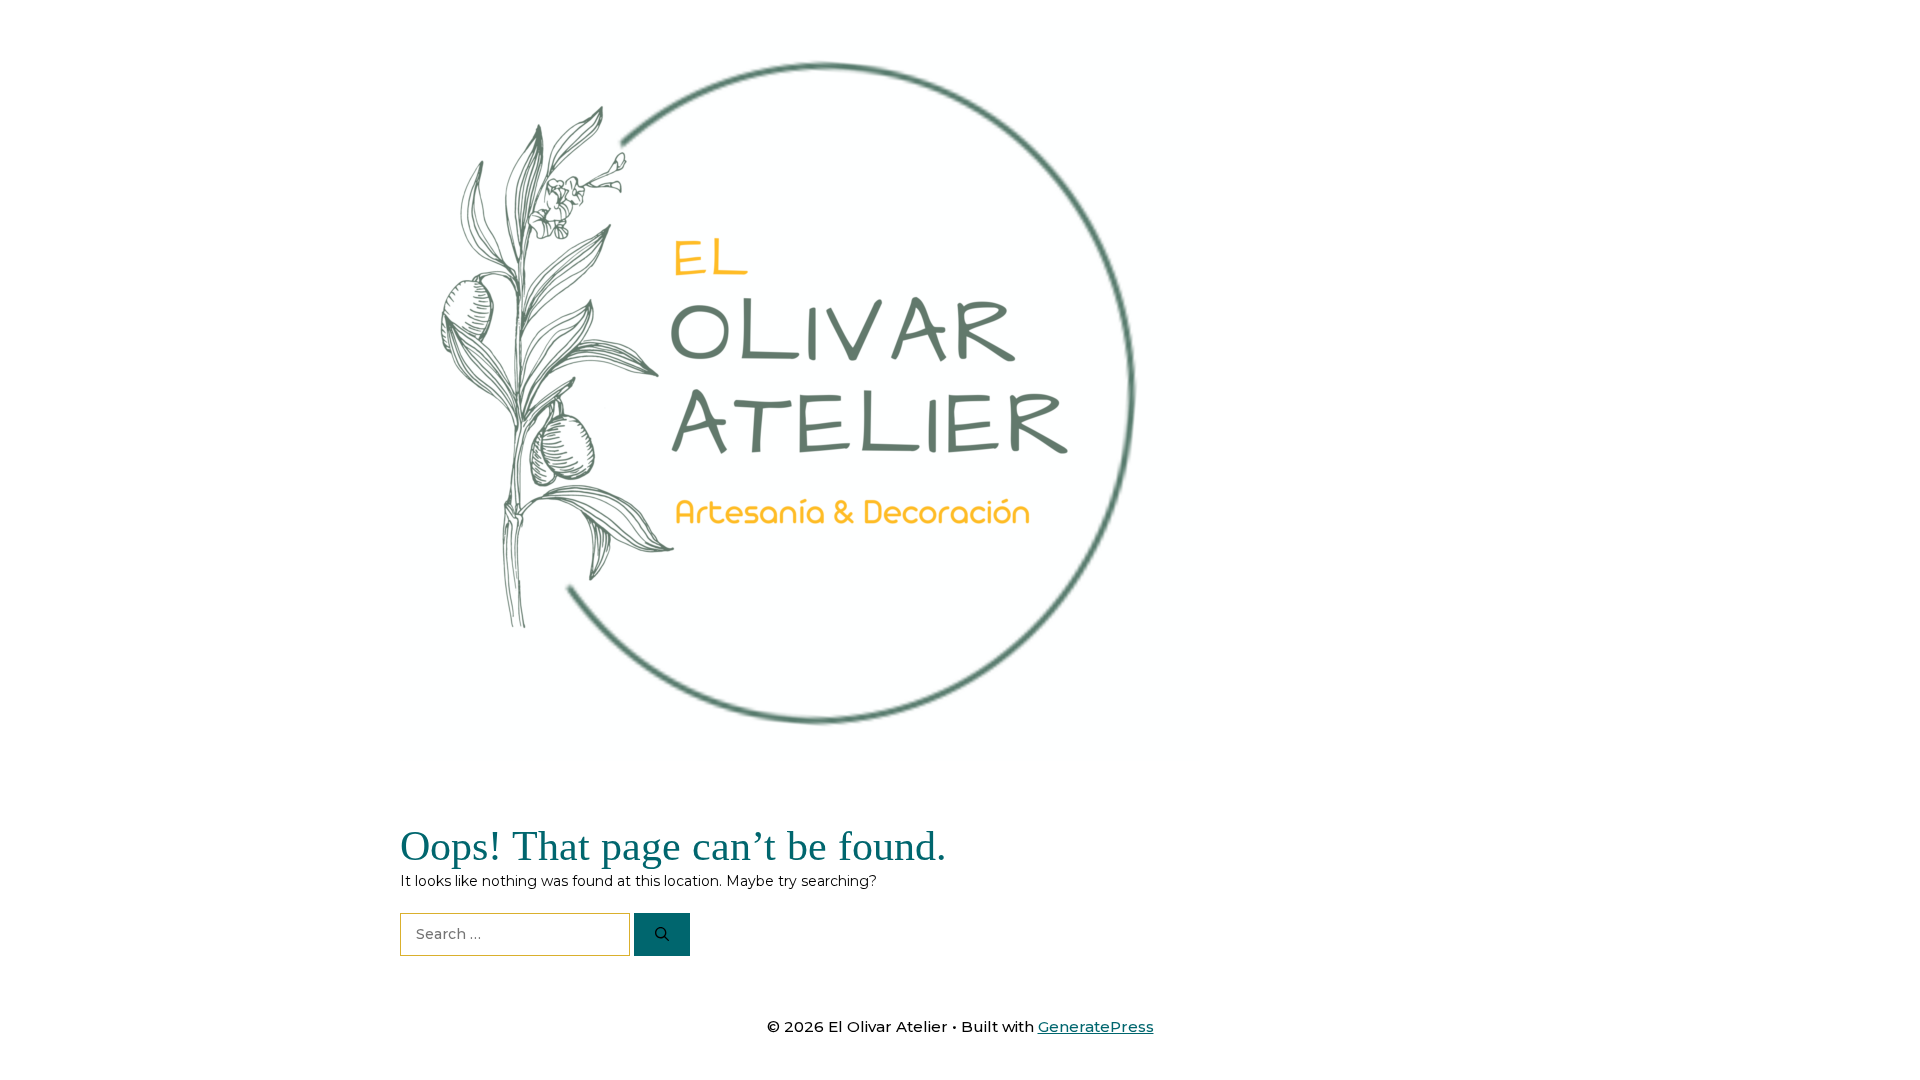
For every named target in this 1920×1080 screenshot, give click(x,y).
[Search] (662, 934)
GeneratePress (1096, 1026)
